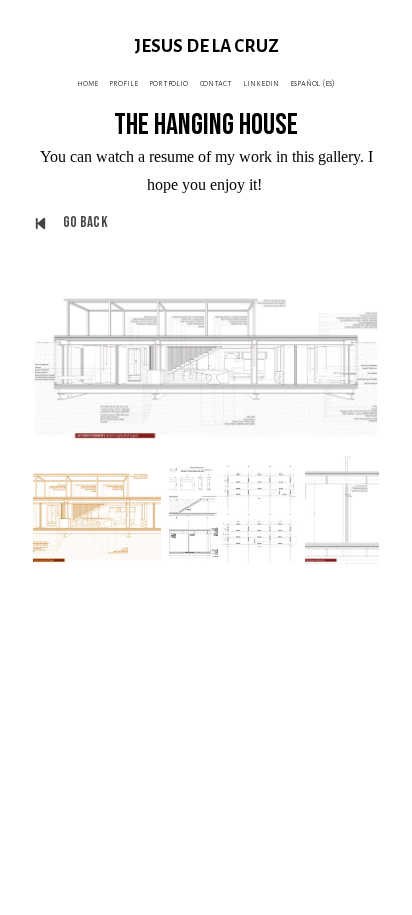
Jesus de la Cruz (206, 46)
